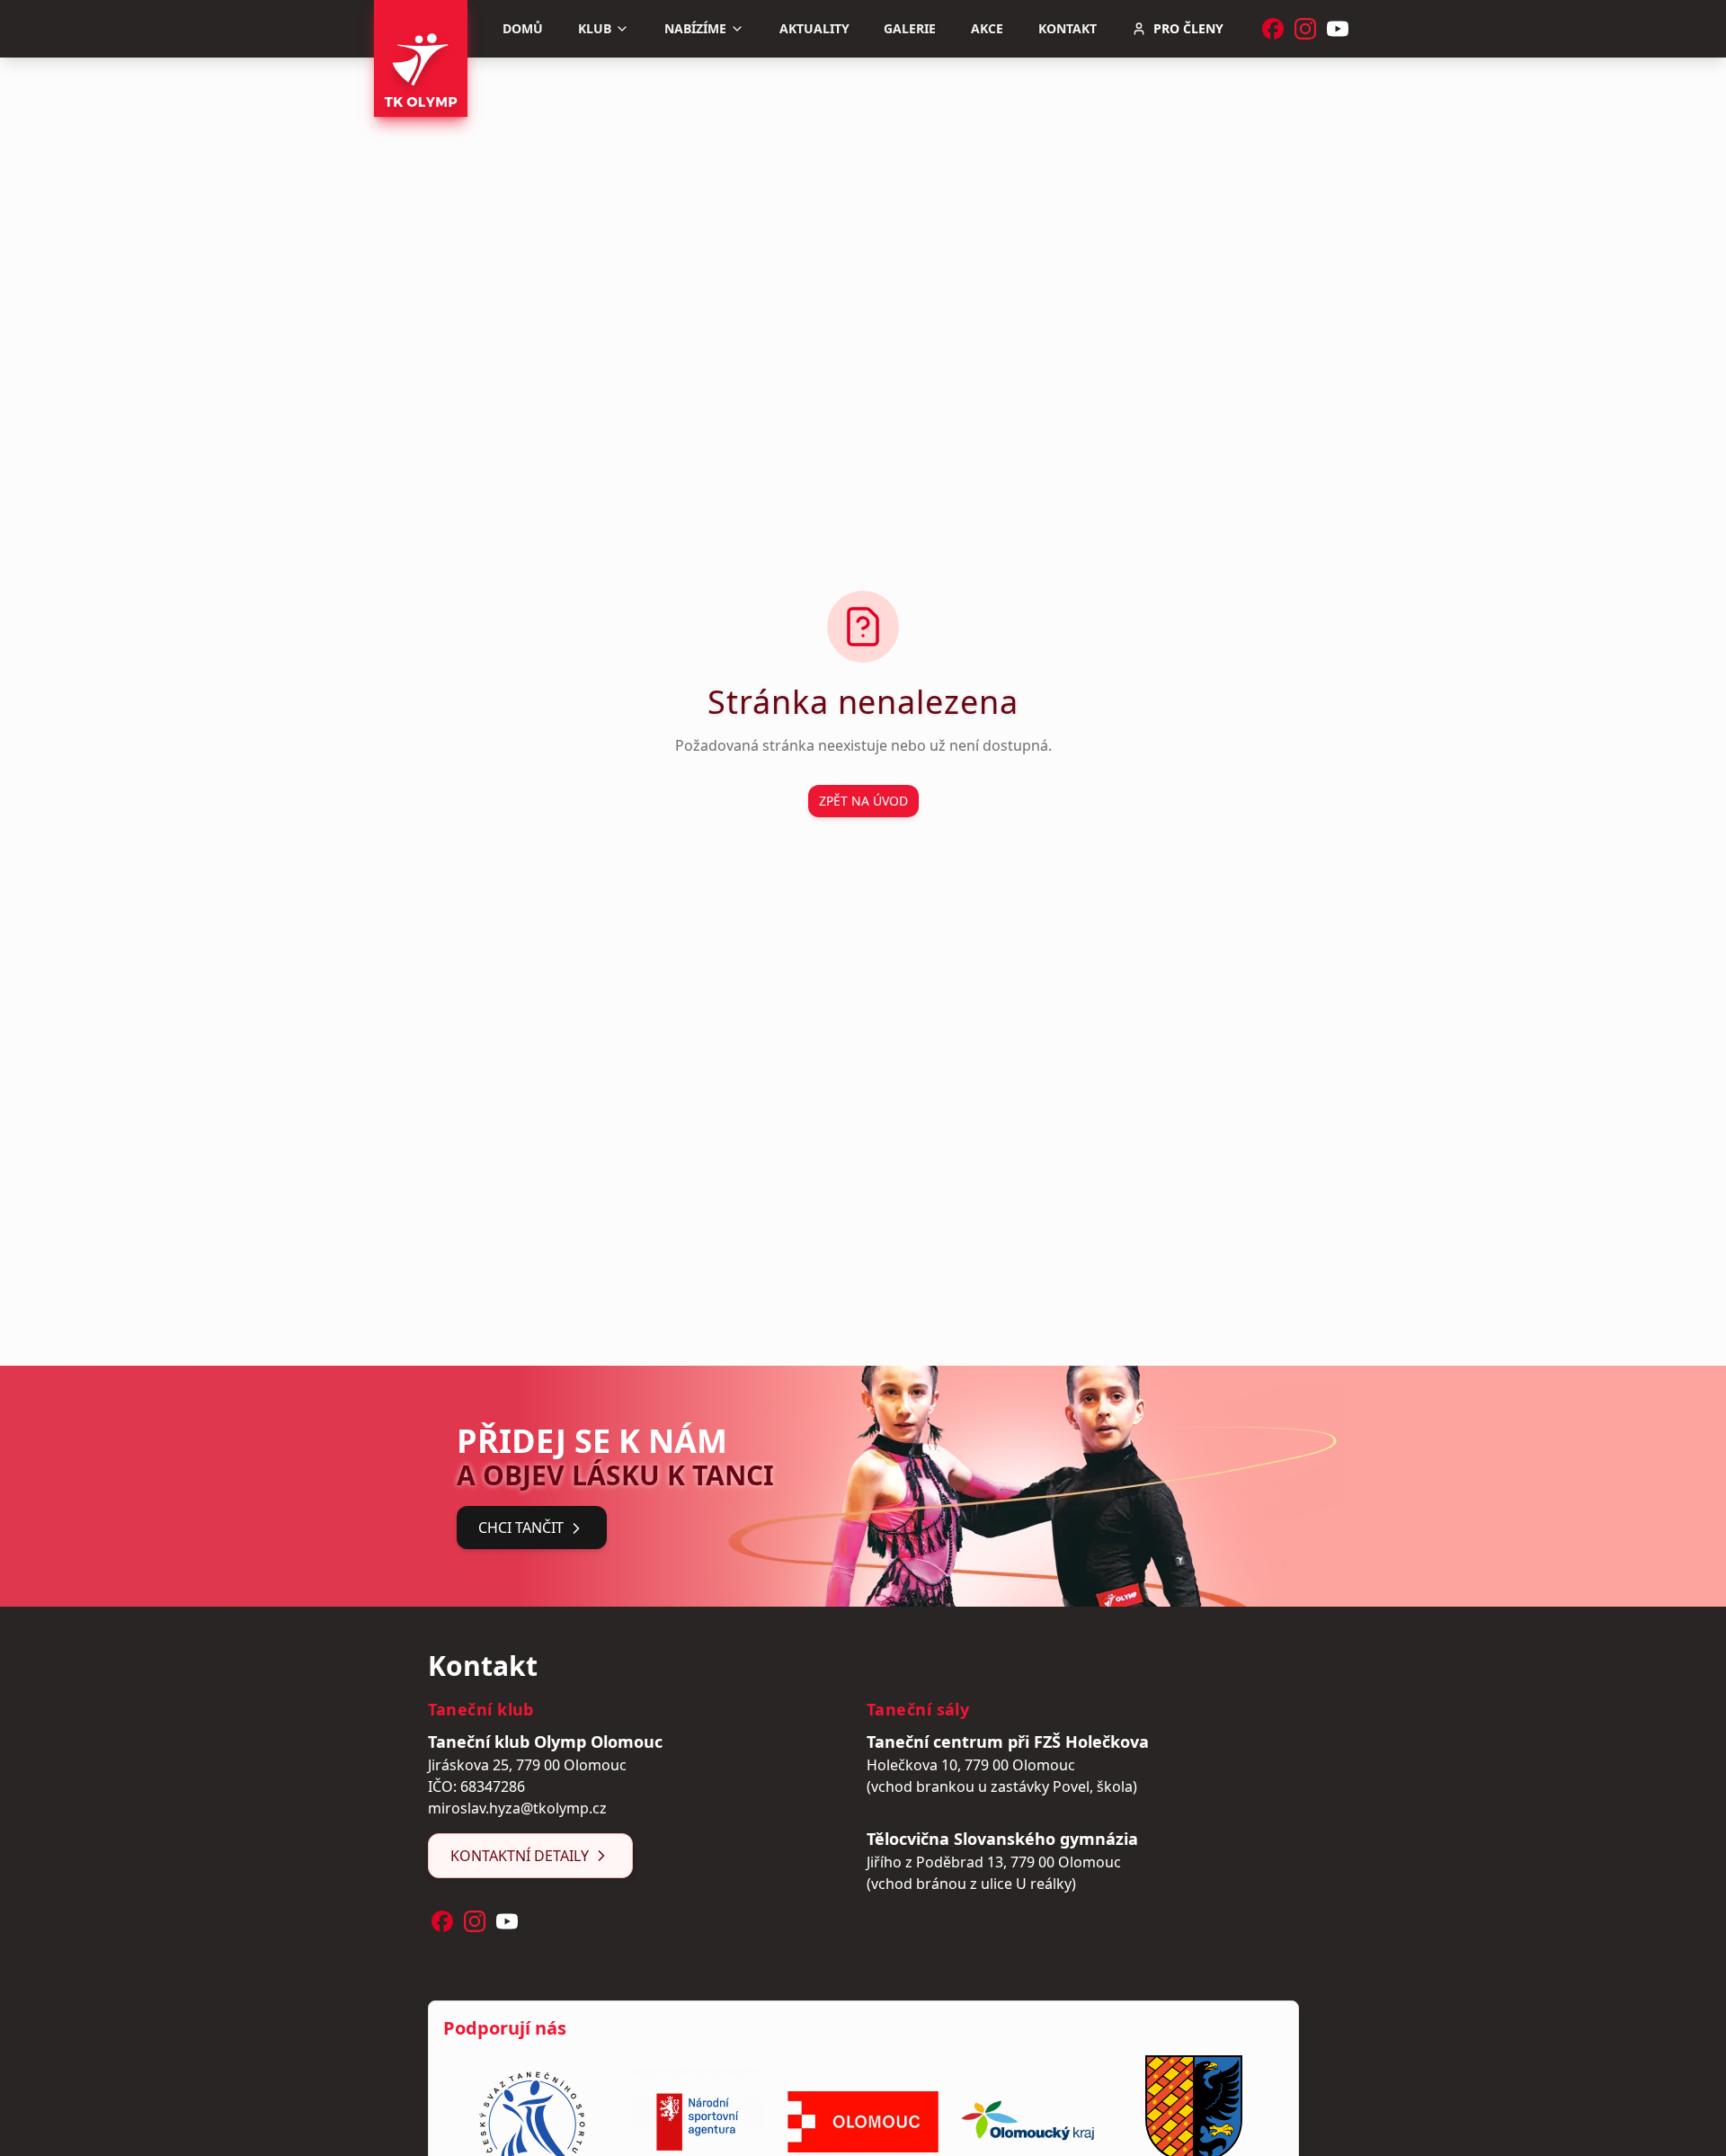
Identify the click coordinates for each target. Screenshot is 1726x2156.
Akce (987, 28)
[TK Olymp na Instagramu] (1305, 29)
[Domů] (421, 58)
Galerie (910, 28)
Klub (595, 28)
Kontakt (1068, 28)
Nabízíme (695, 28)
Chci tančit (521, 1528)
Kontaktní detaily (520, 1856)
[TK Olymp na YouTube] (1338, 29)
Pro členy (1188, 28)
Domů (523, 28)
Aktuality (814, 28)
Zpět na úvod (863, 801)
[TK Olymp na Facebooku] (1273, 29)
